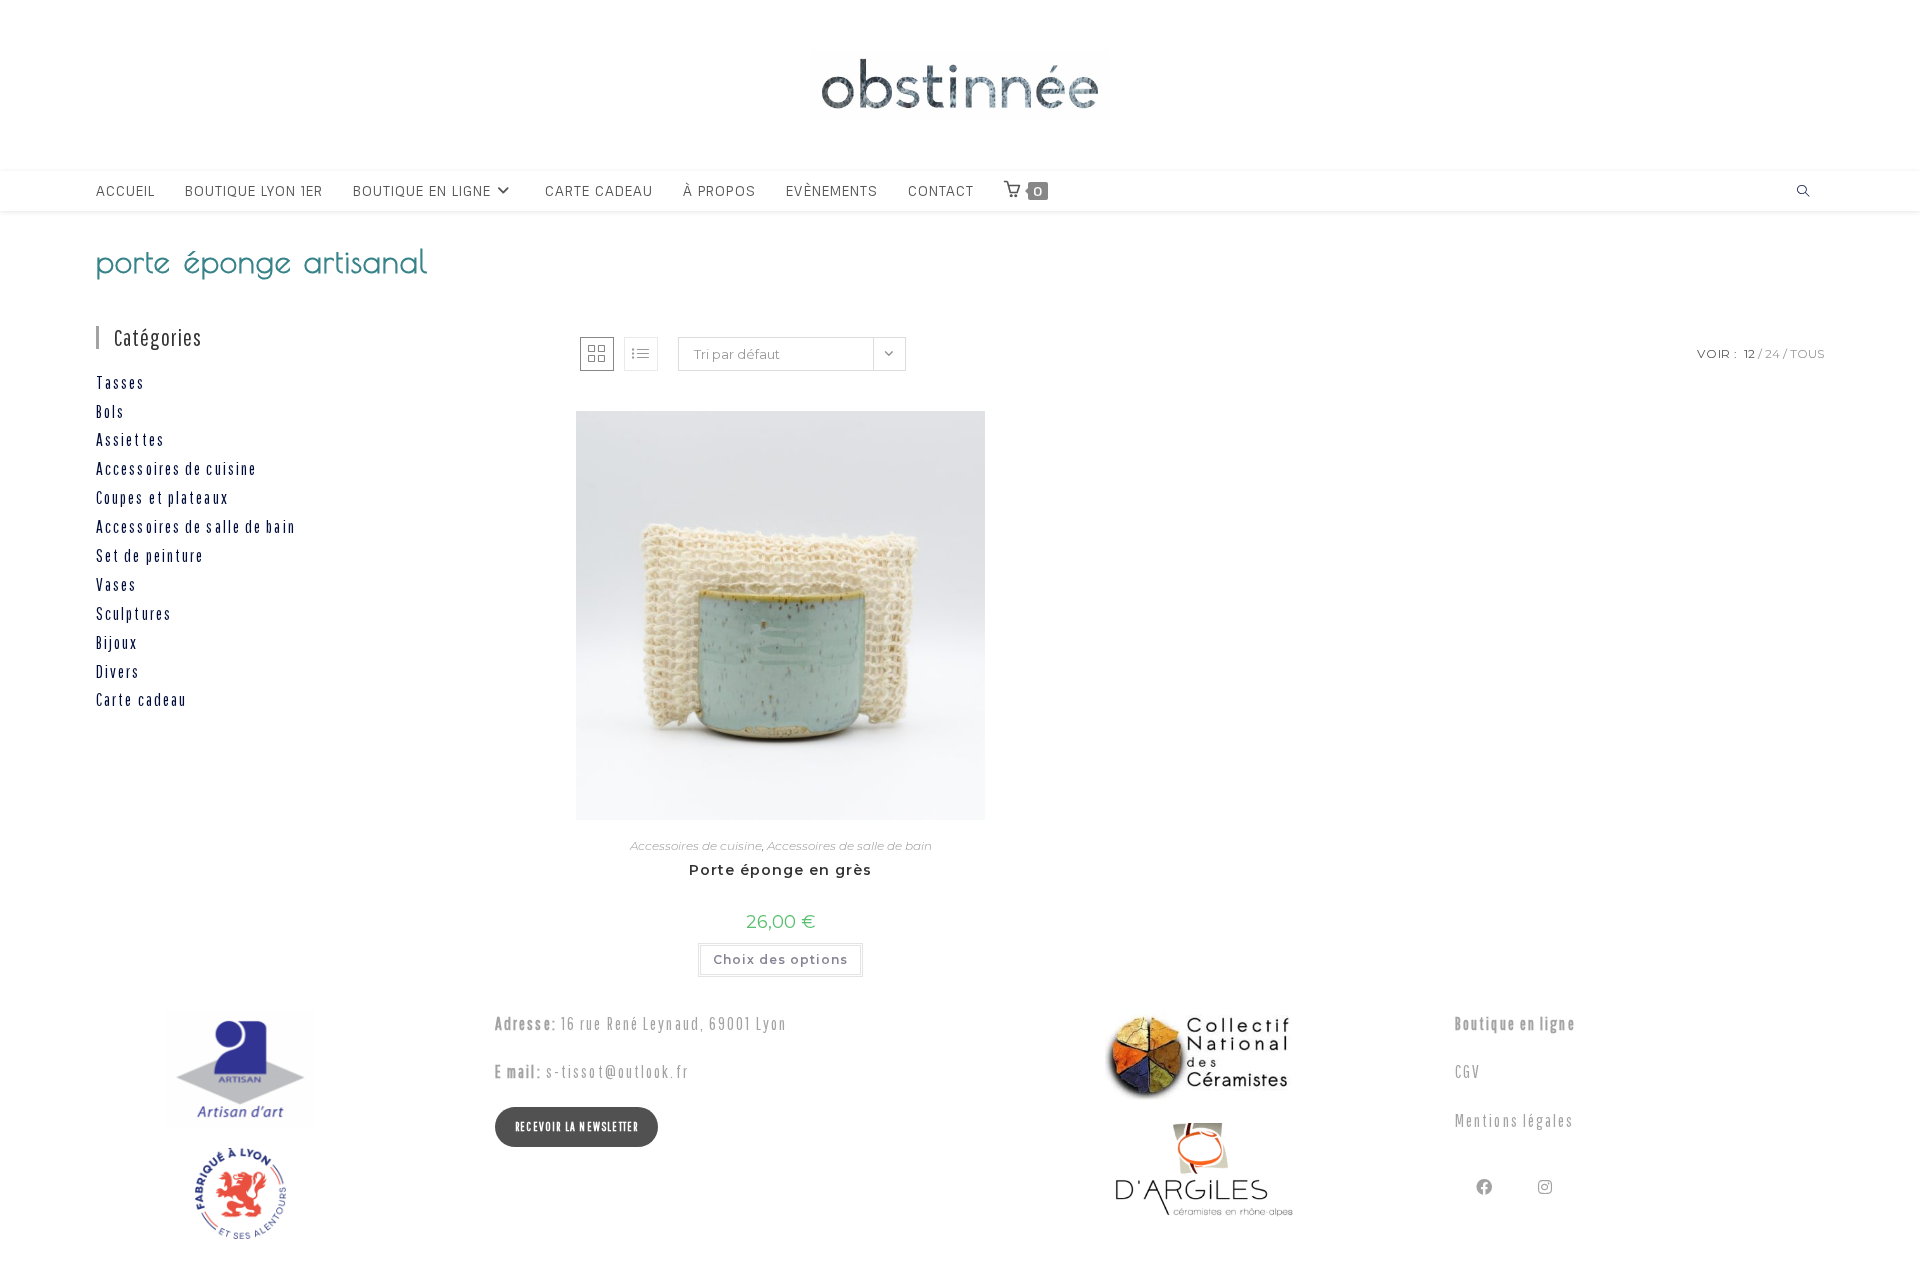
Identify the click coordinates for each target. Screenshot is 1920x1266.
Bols (110, 411)
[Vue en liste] (641, 354)
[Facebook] (1485, 1186)
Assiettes (130, 439)
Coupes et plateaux (162, 497)
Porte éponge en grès (780, 870)
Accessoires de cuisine (696, 845)
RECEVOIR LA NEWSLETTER (576, 1126)
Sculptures (134, 613)
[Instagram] (1546, 1186)
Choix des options (780, 959)
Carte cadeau (141, 699)
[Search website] (1803, 192)
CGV (1468, 1071)
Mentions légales (1515, 1120)
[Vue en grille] (597, 354)
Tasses (121, 382)
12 (1749, 353)
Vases (117, 584)
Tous (1807, 353)
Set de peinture (150, 555)
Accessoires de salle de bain (849, 845)
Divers (118, 671)
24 (1772, 353)
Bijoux (117, 642)
